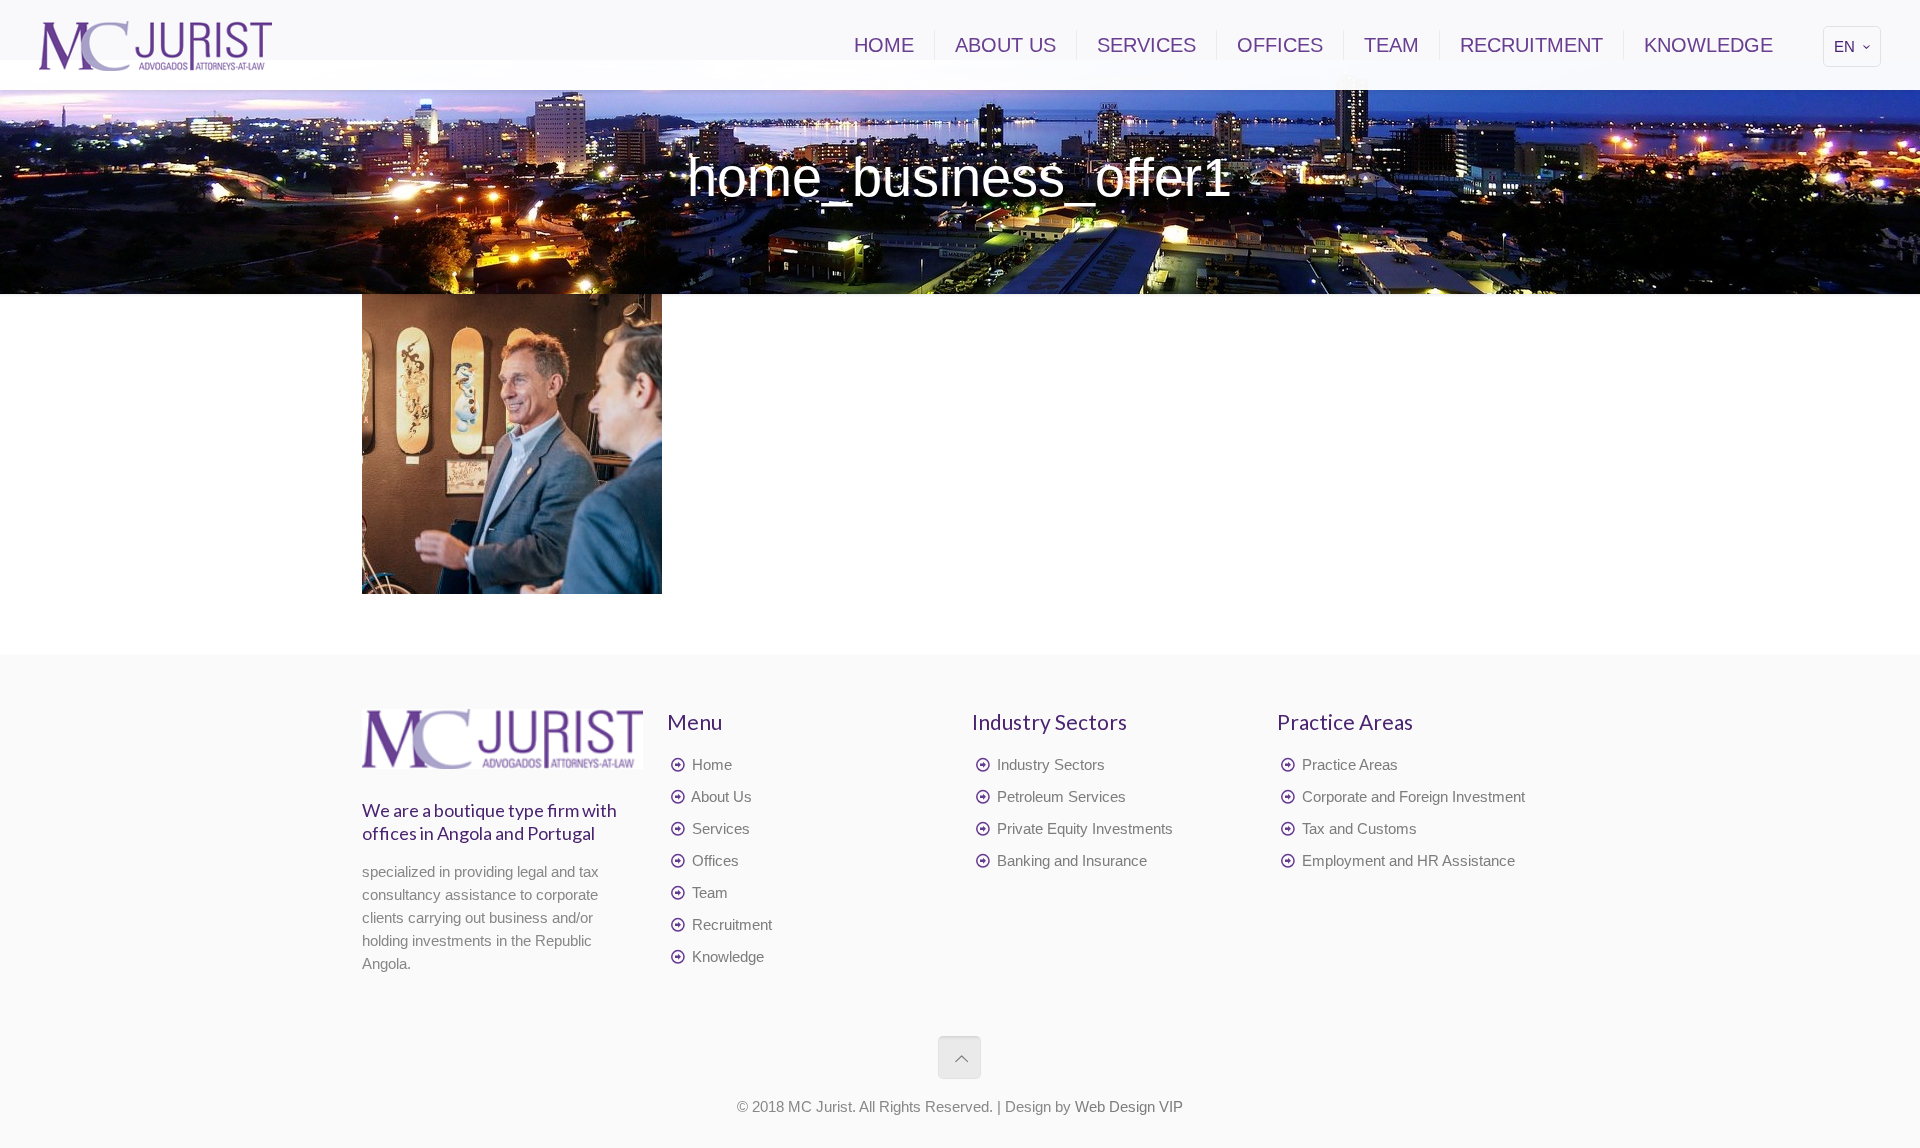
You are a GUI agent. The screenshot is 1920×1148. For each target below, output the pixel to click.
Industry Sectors (1051, 764)
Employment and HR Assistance (1408, 860)
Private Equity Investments (1085, 828)
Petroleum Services (1061, 796)
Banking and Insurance (1072, 860)
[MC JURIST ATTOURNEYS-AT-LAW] (155, 45)
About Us (721, 796)
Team (710, 892)
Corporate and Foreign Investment (1413, 796)
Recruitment (732, 924)
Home (712, 764)
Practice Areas (1350, 764)
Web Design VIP (1129, 1106)
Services (721, 828)
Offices (715, 860)
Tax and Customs (1359, 828)
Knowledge (728, 956)
